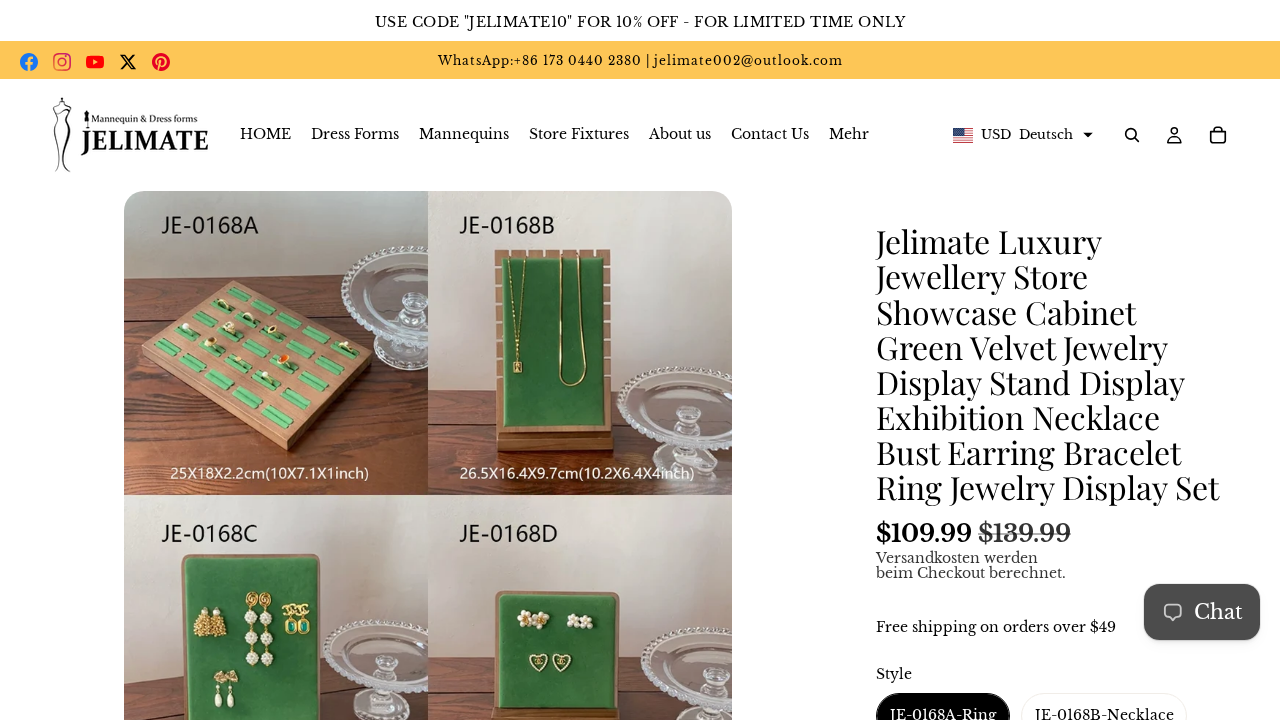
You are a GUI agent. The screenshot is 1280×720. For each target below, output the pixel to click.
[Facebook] (29, 62)
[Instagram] (62, 62)
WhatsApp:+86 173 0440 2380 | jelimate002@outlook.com (640, 60)
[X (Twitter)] (128, 62)
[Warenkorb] (1218, 135)
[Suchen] (1132, 135)
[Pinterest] (161, 62)
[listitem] (849, 135)
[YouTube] (95, 62)
